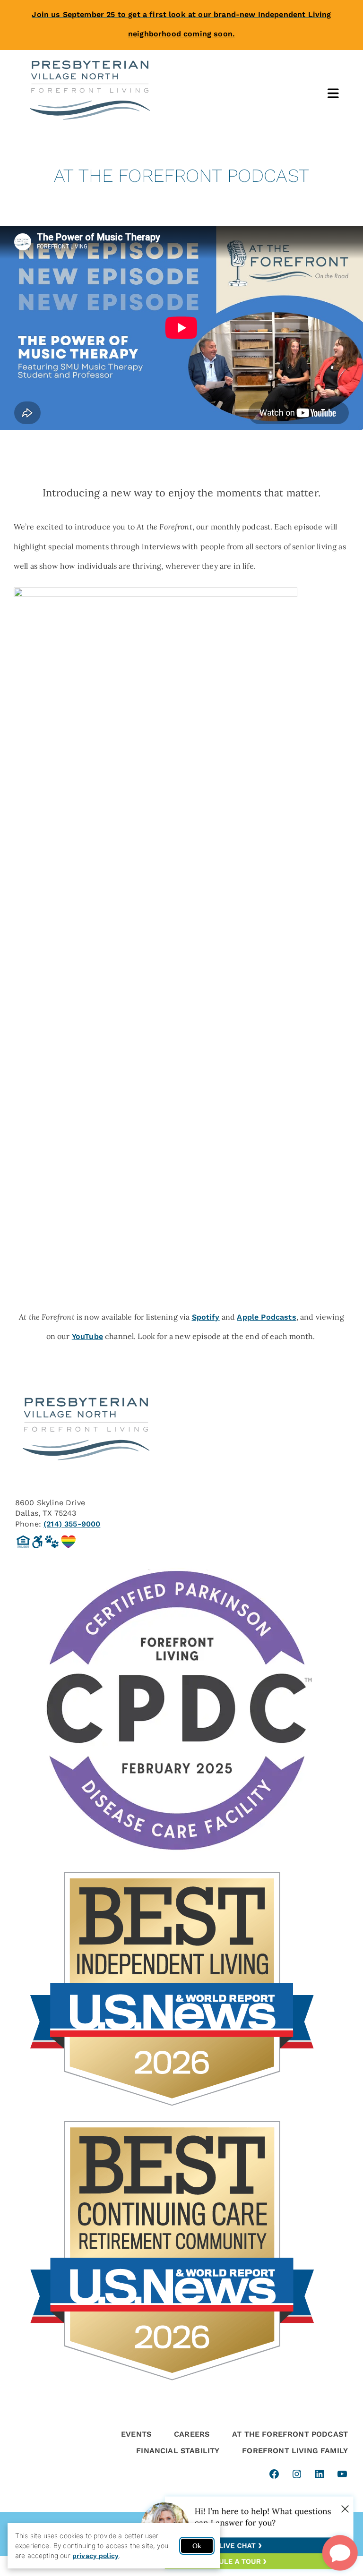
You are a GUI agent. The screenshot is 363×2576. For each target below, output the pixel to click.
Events (136, 2434)
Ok (197, 2546)
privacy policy (95, 2556)
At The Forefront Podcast (290, 2434)
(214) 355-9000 (72, 1524)
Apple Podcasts (266, 1317)
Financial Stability (178, 2451)
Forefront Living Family (295, 2451)
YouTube (87, 1336)
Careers (192, 2434)
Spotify (206, 1317)
